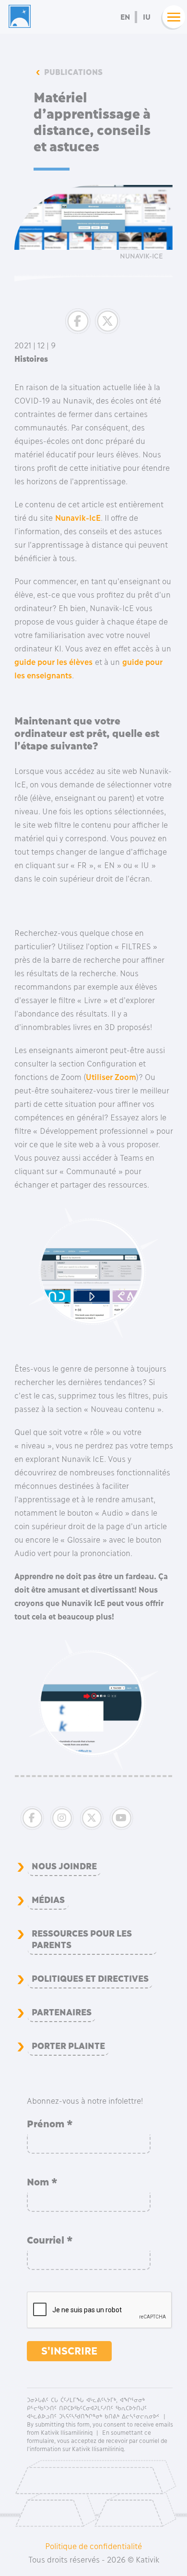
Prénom (50, 2124)
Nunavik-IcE (78, 518)
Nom (42, 2182)
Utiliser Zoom (111, 1077)
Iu (147, 17)
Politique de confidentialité (93, 2546)
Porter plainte (68, 2046)
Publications (73, 72)
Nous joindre (64, 1866)
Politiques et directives (90, 1979)
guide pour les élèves (53, 662)
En (125, 17)
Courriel (50, 2240)
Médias (48, 1900)
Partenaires (62, 2012)
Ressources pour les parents (82, 1939)
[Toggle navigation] (171, 17)
